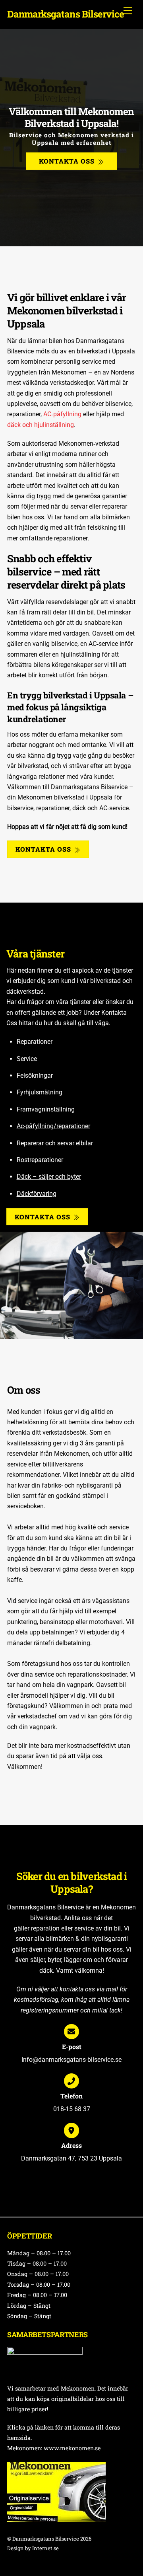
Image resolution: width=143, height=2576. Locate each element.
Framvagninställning (46, 1109)
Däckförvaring (37, 1194)
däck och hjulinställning (41, 425)
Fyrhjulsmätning (40, 1092)
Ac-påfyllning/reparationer (53, 1126)
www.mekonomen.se (72, 2448)
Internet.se (45, 2548)
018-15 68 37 (72, 2109)
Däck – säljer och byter (49, 1177)
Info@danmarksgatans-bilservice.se (71, 2060)
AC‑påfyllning (62, 414)
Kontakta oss (67, 161)
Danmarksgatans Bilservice (46, 2539)
